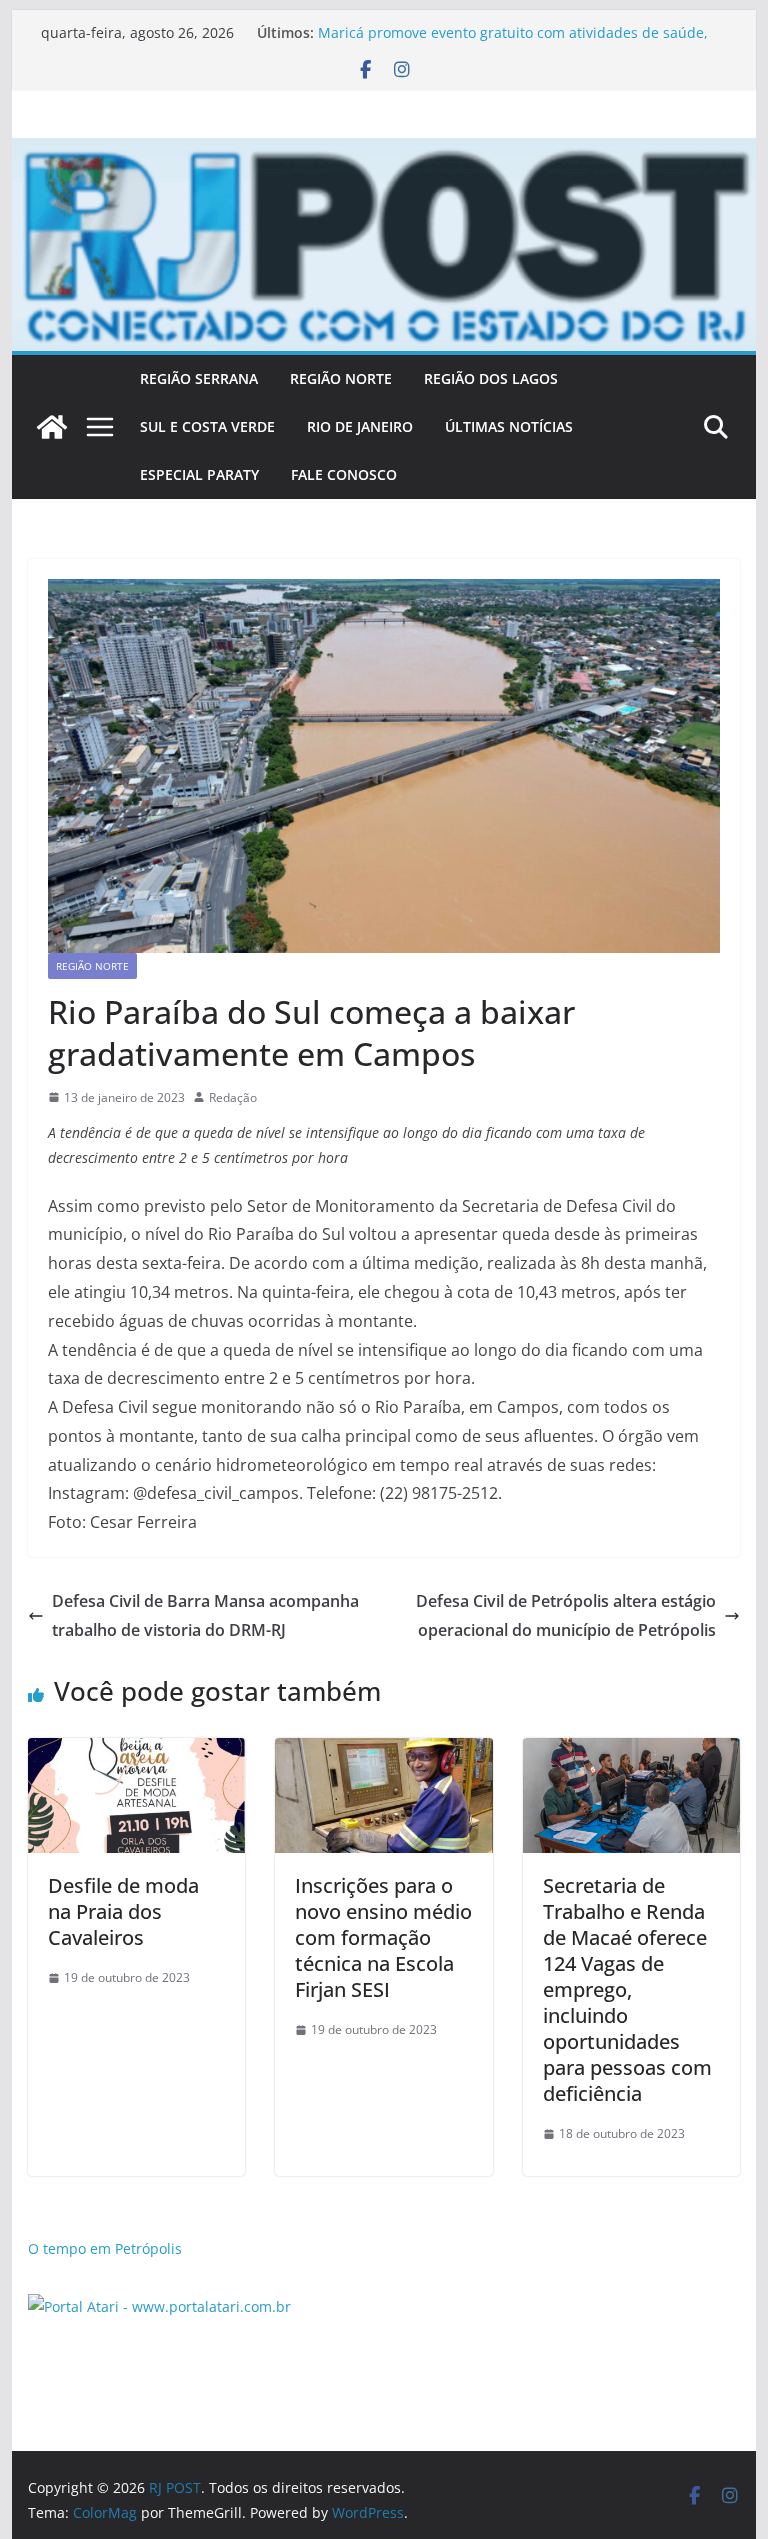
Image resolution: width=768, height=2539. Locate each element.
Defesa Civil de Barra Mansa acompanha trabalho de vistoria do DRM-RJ (205, 1615)
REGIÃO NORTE (341, 378)
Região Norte (92, 966)
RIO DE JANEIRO (360, 426)
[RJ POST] (52, 427)
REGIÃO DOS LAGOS (491, 378)
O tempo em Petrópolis (105, 2248)
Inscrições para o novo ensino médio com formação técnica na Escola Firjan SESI (383, 1937)
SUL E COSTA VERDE (207, 426)
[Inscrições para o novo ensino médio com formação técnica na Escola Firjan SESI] (384, 1752)
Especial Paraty (199, 474)
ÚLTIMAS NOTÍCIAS (509, 426)
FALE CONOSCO (344, 474)
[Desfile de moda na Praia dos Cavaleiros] (137, 1752)
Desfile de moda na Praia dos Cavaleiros (123, 1911)
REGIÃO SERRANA (199, 378)
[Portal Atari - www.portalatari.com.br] (159, 2306)
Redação (233, 1097)
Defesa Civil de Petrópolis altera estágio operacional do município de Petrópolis (566, 1615)
